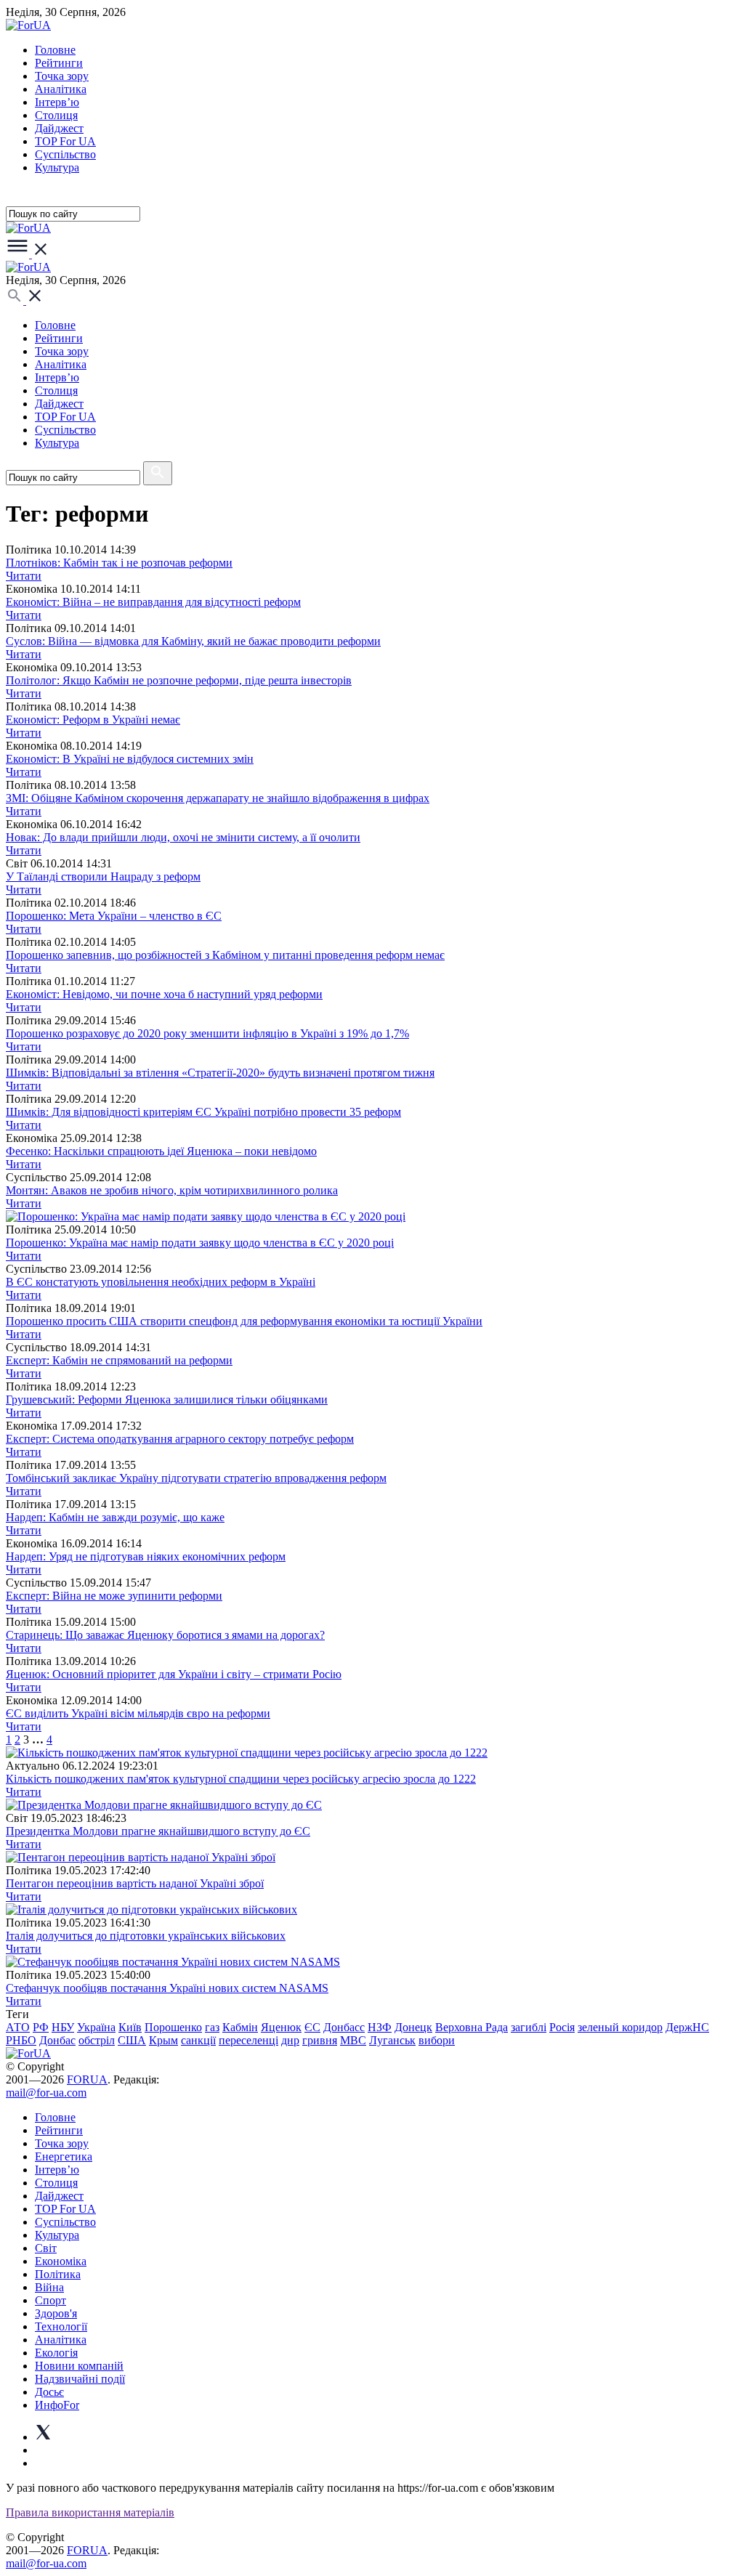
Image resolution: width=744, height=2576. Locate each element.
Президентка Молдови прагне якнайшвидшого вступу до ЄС (158, 1831)
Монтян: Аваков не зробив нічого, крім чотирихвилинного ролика (172, 1190)
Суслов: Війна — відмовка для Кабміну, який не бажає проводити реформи (193, 641)
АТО (18, 2027)
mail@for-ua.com (46, 2093)
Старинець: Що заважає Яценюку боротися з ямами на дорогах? (165, 1635)
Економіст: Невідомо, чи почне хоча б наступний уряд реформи (164, 994)
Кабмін (240, 2027)
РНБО (21, 2040)
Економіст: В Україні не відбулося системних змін (130, 759)
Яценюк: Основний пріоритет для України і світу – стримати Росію (174, 1674)
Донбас (57, 2040)
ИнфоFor (57, 2405)
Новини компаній (79, 2366)
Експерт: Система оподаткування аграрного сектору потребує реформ (180, 1439)
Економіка (61, 2261)
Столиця (56, 115)
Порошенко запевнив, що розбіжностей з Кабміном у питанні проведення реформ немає (225, 955)
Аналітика (61, 89)
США (132, 2040)
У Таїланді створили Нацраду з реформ (103, 876)
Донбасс (344, 2027)
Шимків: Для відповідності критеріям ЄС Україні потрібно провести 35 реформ (203, 1112)
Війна (49, 2287)
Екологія (56, 2353)
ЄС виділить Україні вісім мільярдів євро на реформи (138, 1713)
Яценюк (281, 2027)
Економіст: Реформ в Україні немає (93, 720)
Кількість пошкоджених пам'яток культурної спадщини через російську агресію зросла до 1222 (241, 1779)
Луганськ (392, 2040)
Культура (57, 167)
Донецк (413, 2027)
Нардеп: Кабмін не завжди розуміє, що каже (115, 1517)
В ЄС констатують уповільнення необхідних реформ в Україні (161, 1282)
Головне (55, 50)
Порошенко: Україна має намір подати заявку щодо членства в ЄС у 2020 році (200, 1243)
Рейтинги (59, 63)
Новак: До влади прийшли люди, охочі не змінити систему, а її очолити (183, 837)
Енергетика (64, 2156)
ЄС (312, 2027)
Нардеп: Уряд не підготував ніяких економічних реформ (146, 1556)
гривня (320, 2040)
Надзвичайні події (80, 2379)
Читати (24, 576)
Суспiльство (65, 154)
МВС (353, 2040)
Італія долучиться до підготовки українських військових (146, 1936)
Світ (46, 2248)
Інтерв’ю (57, 102)
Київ (130, 2027)
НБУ (63, 2027)
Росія (562, 2027)
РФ (41, 2027)
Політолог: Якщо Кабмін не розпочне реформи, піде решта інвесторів (179, 680)
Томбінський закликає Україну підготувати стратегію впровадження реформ (196, 1478)
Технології (61, 2326)
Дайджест (59, 128)
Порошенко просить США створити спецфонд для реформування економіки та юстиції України (244, 1321)
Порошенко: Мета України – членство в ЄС (114, 916)
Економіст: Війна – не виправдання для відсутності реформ (153, 602)
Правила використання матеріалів (90, 2512)
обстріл (97, 2040)
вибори (437, 2040)
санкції (198, 2040)
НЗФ (380, 2027)
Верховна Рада (472, 2027)
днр (290, 2040)
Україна (96, 2027)
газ (212, 2027)
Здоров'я (56, 2313)
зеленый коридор (620, 2027)
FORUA (87, 2079)
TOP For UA (65, 141)
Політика (58, 2274)
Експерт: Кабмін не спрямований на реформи (119, 1360)
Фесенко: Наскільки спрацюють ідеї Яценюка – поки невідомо (161, 1151)
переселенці (248, 2040)
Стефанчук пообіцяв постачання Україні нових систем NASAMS (167, 1988)
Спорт (50, 2300)
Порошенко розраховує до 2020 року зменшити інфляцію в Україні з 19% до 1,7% (207, 1033)
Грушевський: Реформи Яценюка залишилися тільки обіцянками (167, 1400)
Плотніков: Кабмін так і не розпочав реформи (119, 563)
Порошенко (173, 2027)
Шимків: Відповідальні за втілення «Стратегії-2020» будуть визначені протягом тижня (220, 1073)
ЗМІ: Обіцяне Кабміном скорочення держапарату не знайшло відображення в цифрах (218, 798)
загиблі (529, 2027)
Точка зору (62, 76)
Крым (163, 2040)
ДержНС (687, 2027)
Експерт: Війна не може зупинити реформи (114, 1596)
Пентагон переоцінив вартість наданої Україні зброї (135, 1883)
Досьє (49, 2392)
